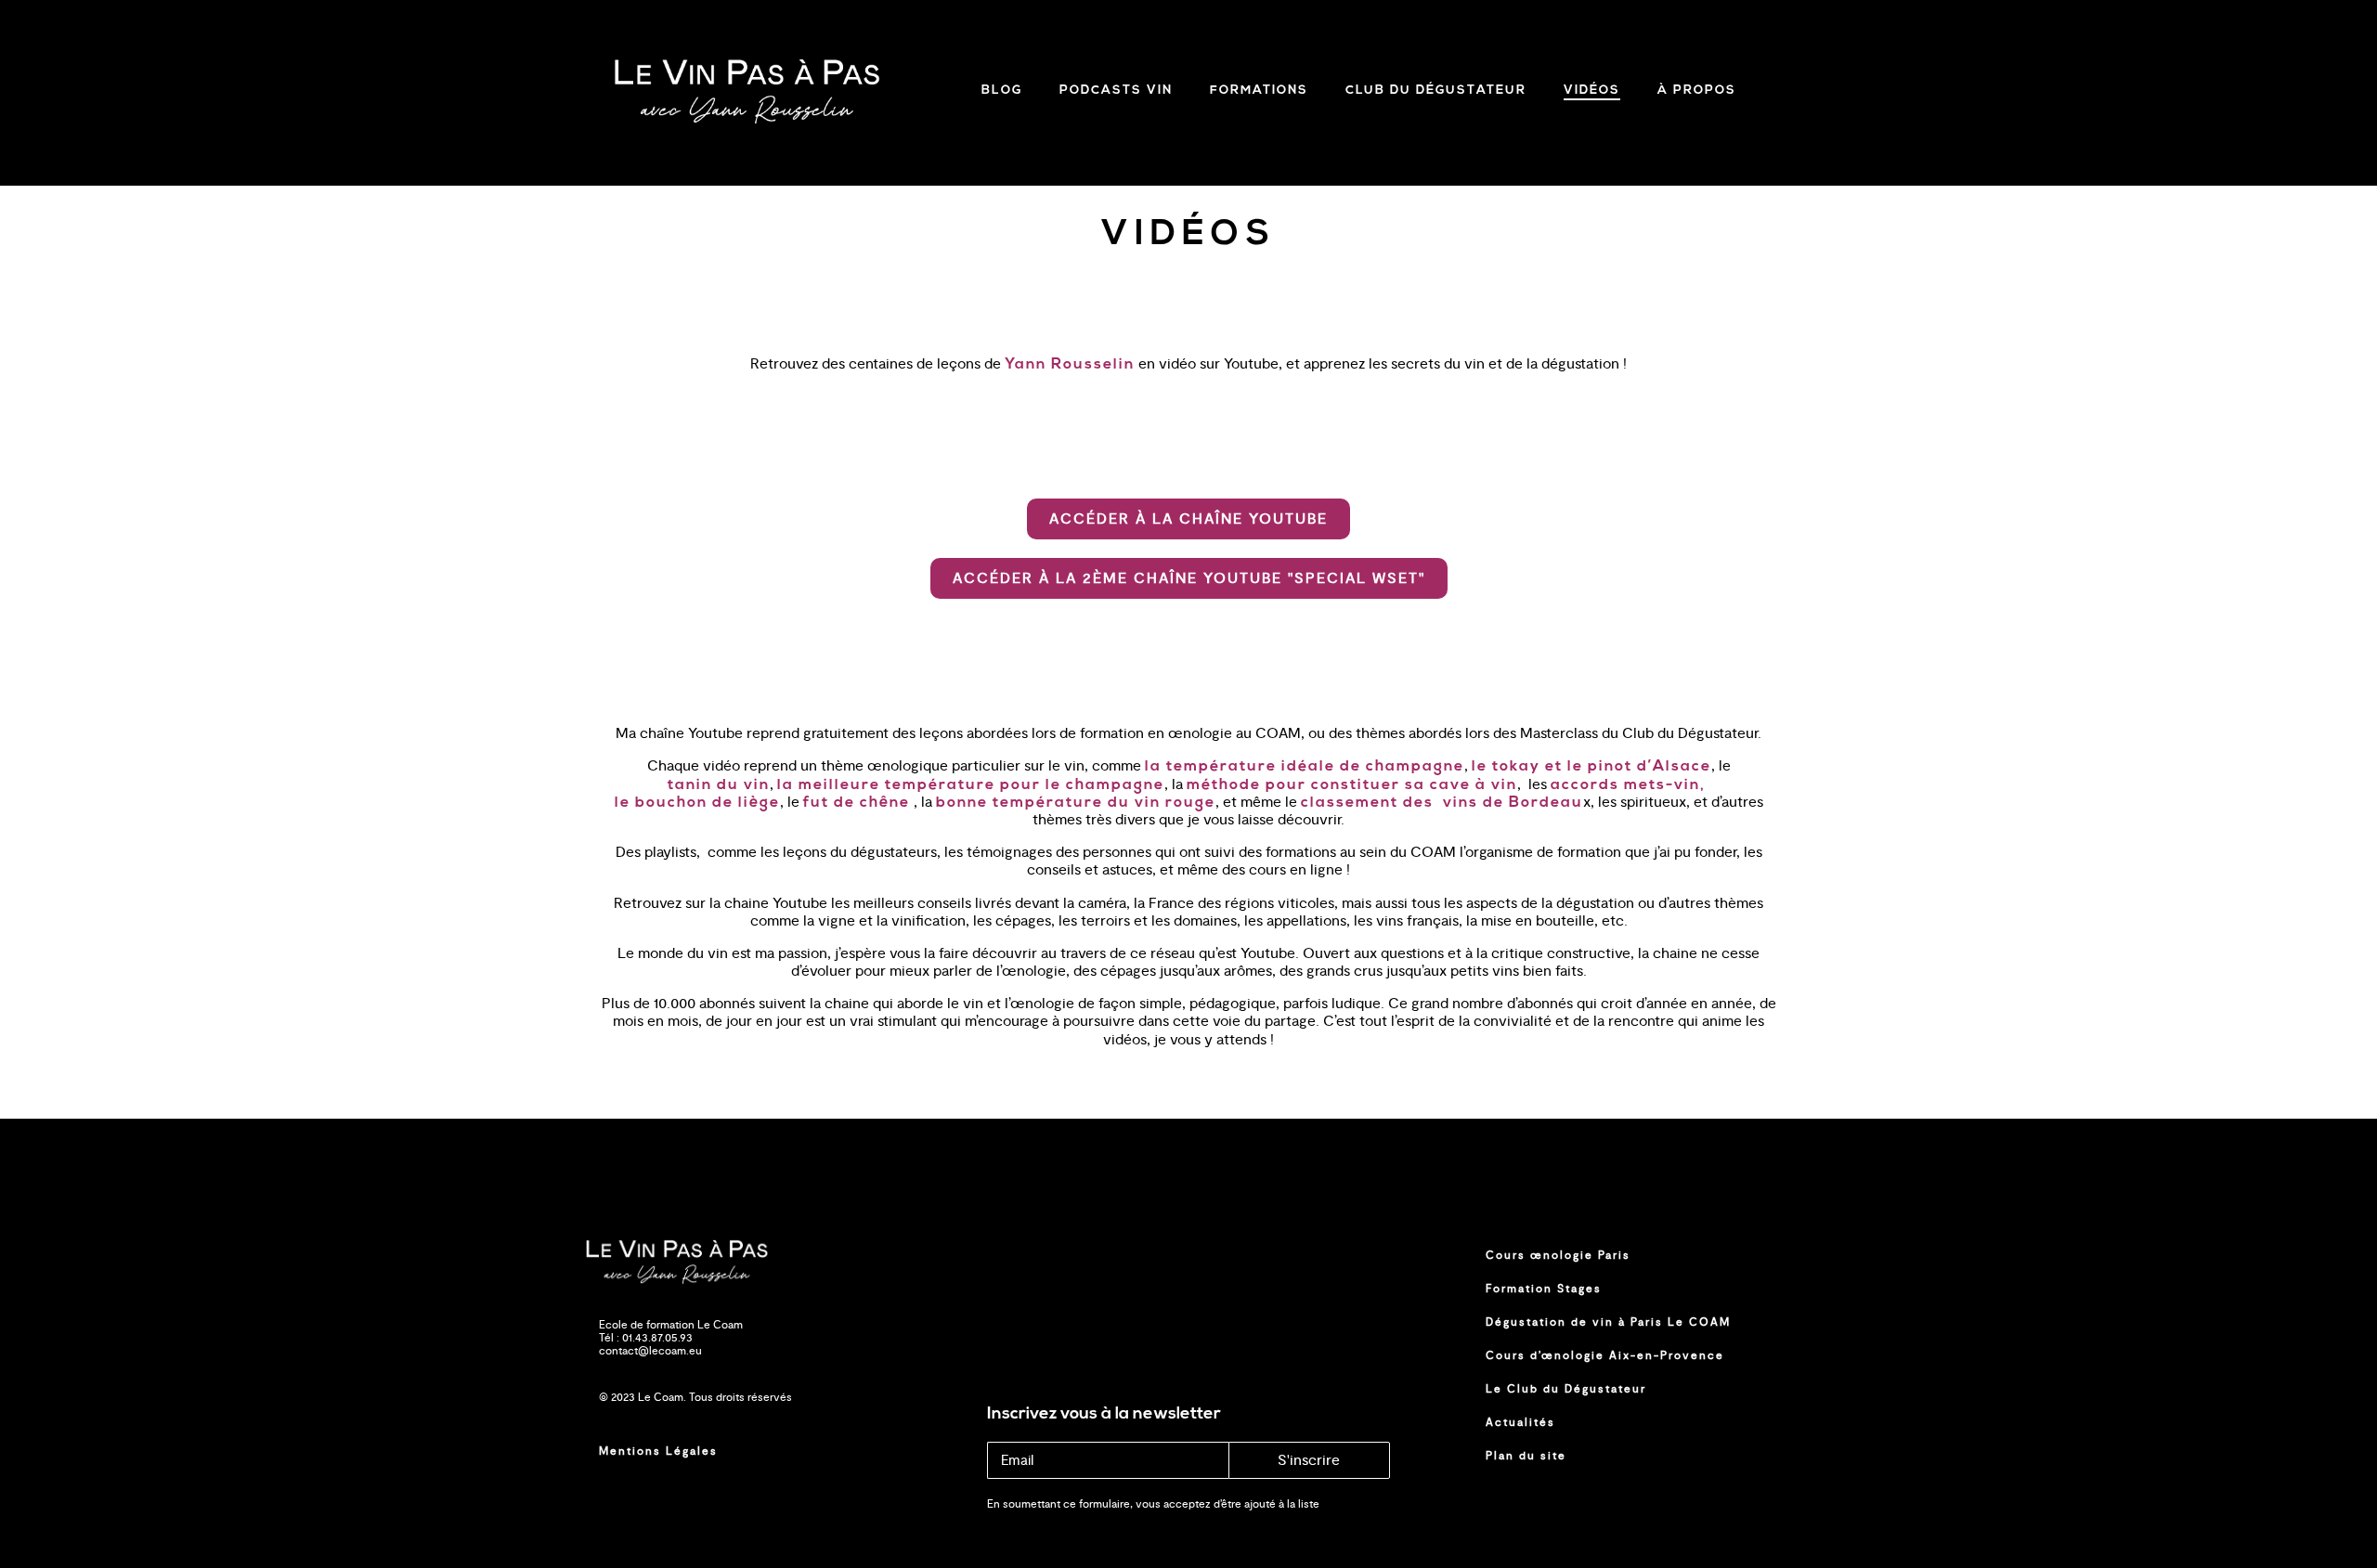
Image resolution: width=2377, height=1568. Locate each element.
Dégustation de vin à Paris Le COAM (1608, 1322)
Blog (1002, 91)
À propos (1697, 91)
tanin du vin (719, 785)
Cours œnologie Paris (1558, 1255)
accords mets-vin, (1630, 785)
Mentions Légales (658, 1451)
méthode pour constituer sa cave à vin (1352, 785)
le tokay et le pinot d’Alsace (1591, 767)
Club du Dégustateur (1436, 91)
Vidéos (1592, 91)
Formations (1259, 91)
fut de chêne (857, 803)
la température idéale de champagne (1305, 767)
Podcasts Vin (1116, 91)
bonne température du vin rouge (1076, 803)
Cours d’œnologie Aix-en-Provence (1605, 1355)
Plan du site (1526, 1456)
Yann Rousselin (1070, 365)
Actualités (1520, 1422)
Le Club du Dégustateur (1566, 1389)
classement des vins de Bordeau (1442, 803)
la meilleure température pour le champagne (971, 785)
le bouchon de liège (697, 803)
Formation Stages (1544, 1289)
